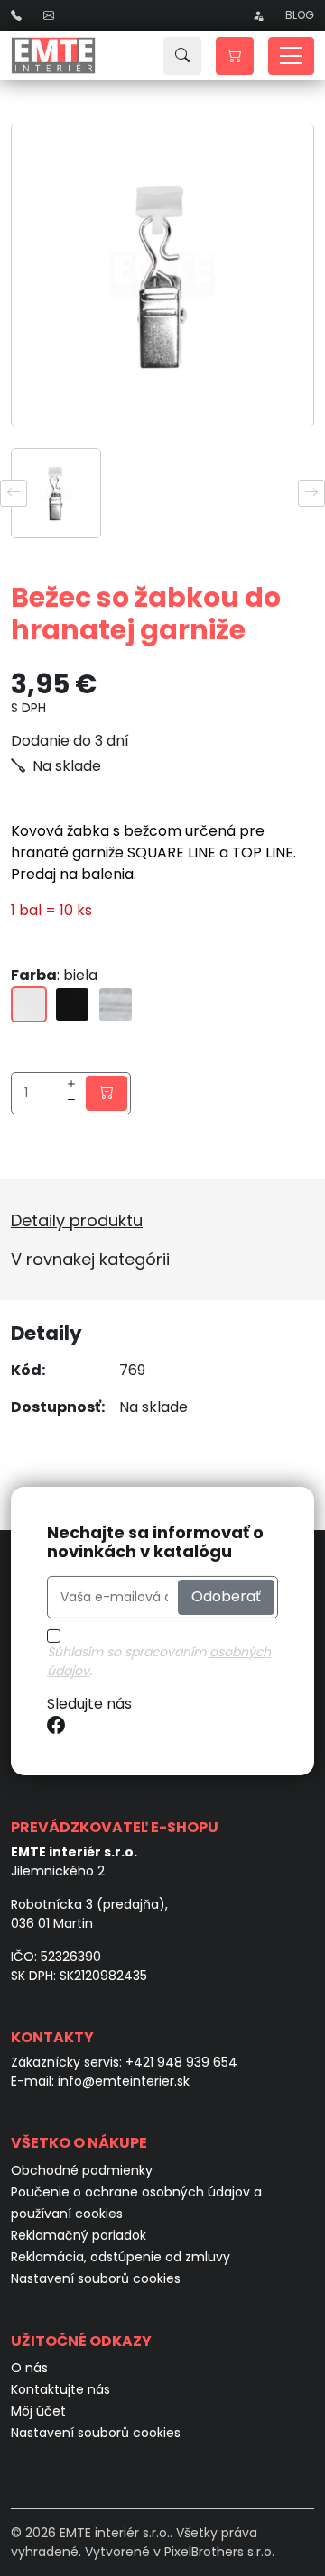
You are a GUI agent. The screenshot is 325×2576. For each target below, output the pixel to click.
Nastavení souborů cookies (96, 2278)
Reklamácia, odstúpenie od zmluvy (121, 2257)
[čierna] (72, 1004)
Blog (300, 15)
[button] (235, 56)
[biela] (29, 1004)
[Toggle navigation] (291, 56)
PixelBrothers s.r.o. (219, 2552)
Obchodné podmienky (82, 2170)
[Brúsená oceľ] (116, 1004)
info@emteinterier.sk (124, 2081)
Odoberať (226, 1596)
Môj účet (38, 2411)
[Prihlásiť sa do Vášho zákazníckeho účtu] (258, 15)
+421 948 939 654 (181, 2062)
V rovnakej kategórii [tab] (90, 1259)
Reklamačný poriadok (79, 2235)
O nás (29, 2368)
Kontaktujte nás (60, 2389)
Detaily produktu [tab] (77, 1220)
